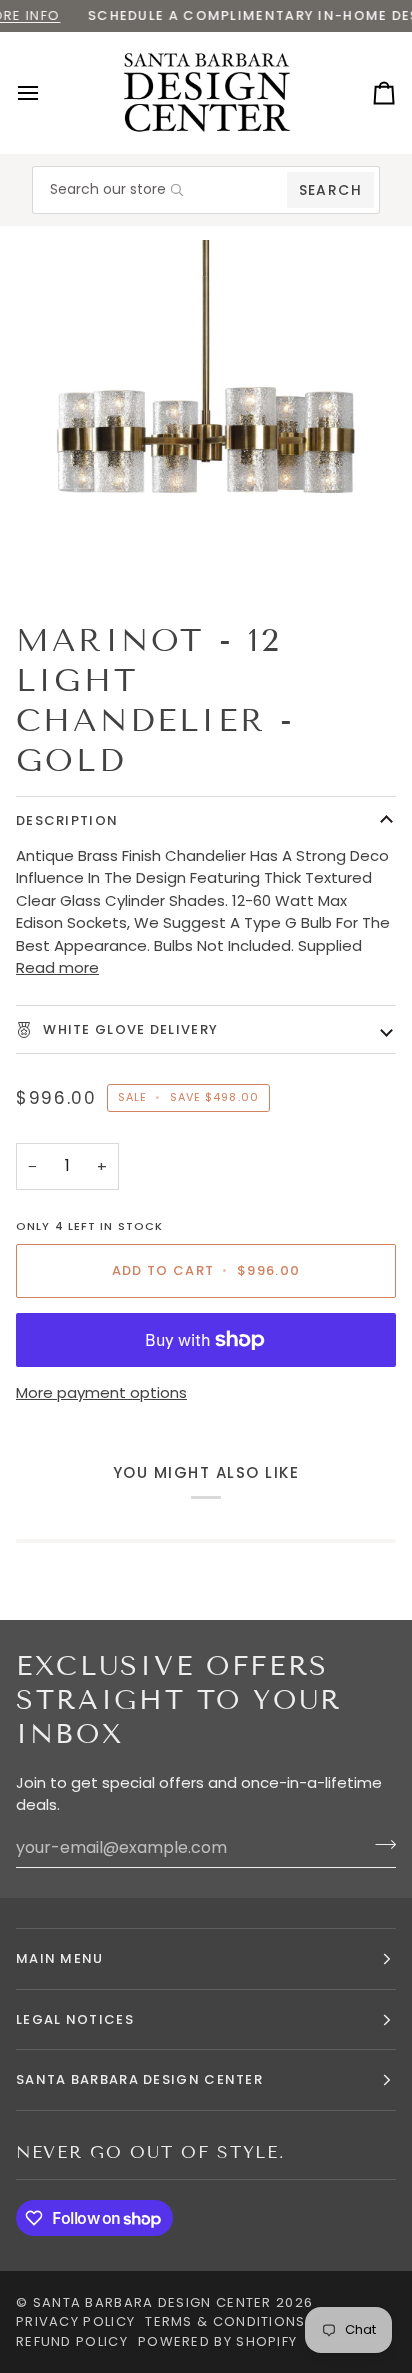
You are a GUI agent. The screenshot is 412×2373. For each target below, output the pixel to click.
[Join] (379, 1845)
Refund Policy (72, 2341)
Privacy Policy (75, 2321)
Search (330, 190)
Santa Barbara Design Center (152, 2302)
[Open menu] (46, 93)
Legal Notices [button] (75, 2019)
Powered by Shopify (217, 2341)
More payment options (101, 1392)
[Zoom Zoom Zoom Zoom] (206, 415)
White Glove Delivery (128, 1029)
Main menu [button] (60, 1958)
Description (67, 820)
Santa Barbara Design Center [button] (139, 2079)
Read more (57, 967)
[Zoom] (68, 552)
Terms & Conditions (225, 2321)
